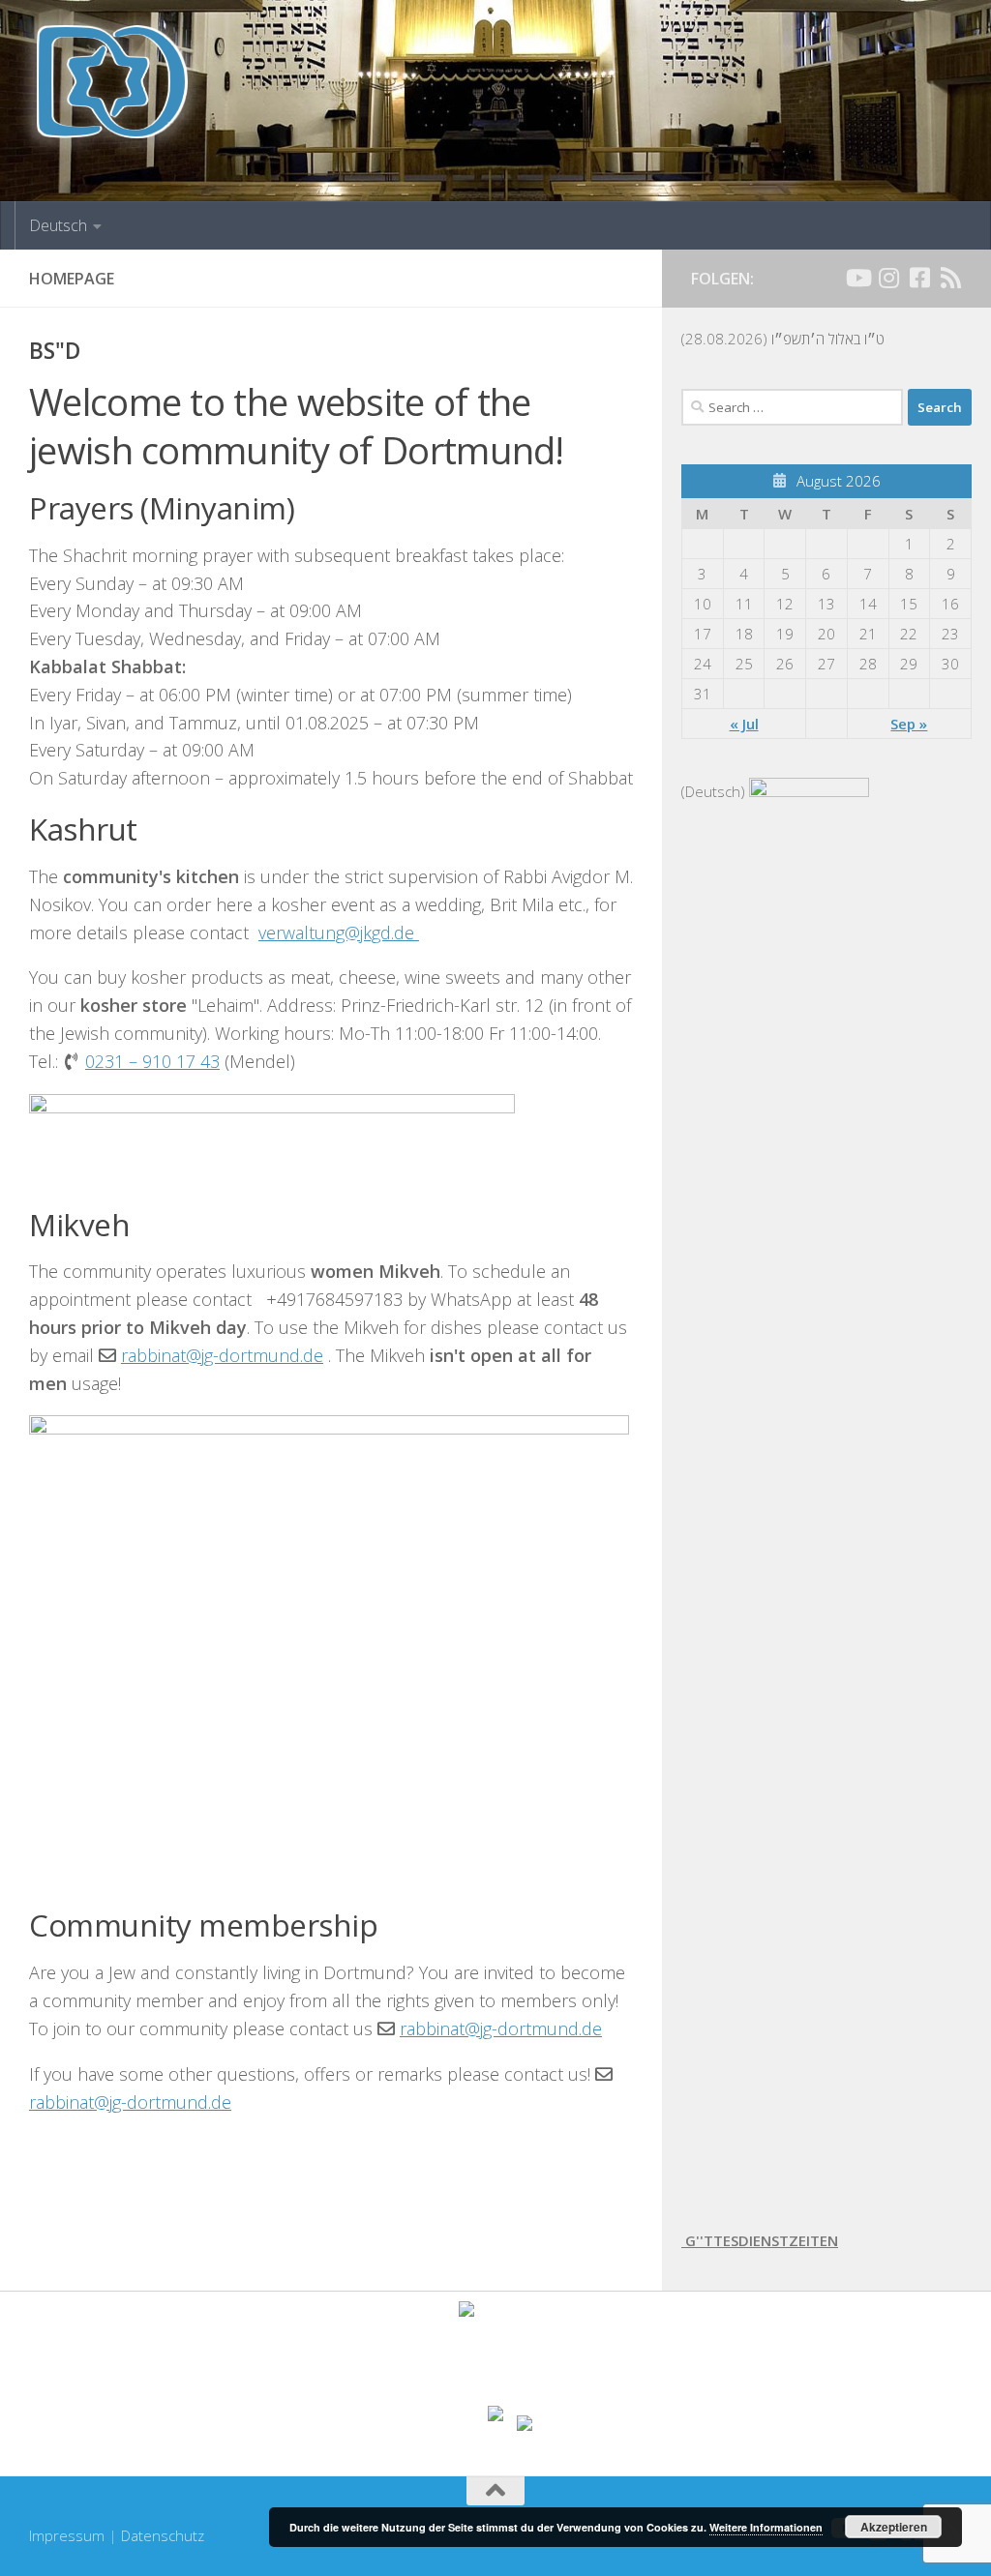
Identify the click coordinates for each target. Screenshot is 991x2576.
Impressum (67, 2535)
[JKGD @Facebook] (919, 278)
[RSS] (950, 278)
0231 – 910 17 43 (152, 1061)
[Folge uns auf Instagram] (888, 278)
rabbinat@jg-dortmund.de (222, 1355)
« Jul (744, 724)
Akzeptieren (894, 2527)
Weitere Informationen (766, 2527)
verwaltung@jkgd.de (339, 933)
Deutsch (58, 225)
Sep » (909, 724)
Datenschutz (163, 2535)
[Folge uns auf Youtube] (857, 278)
